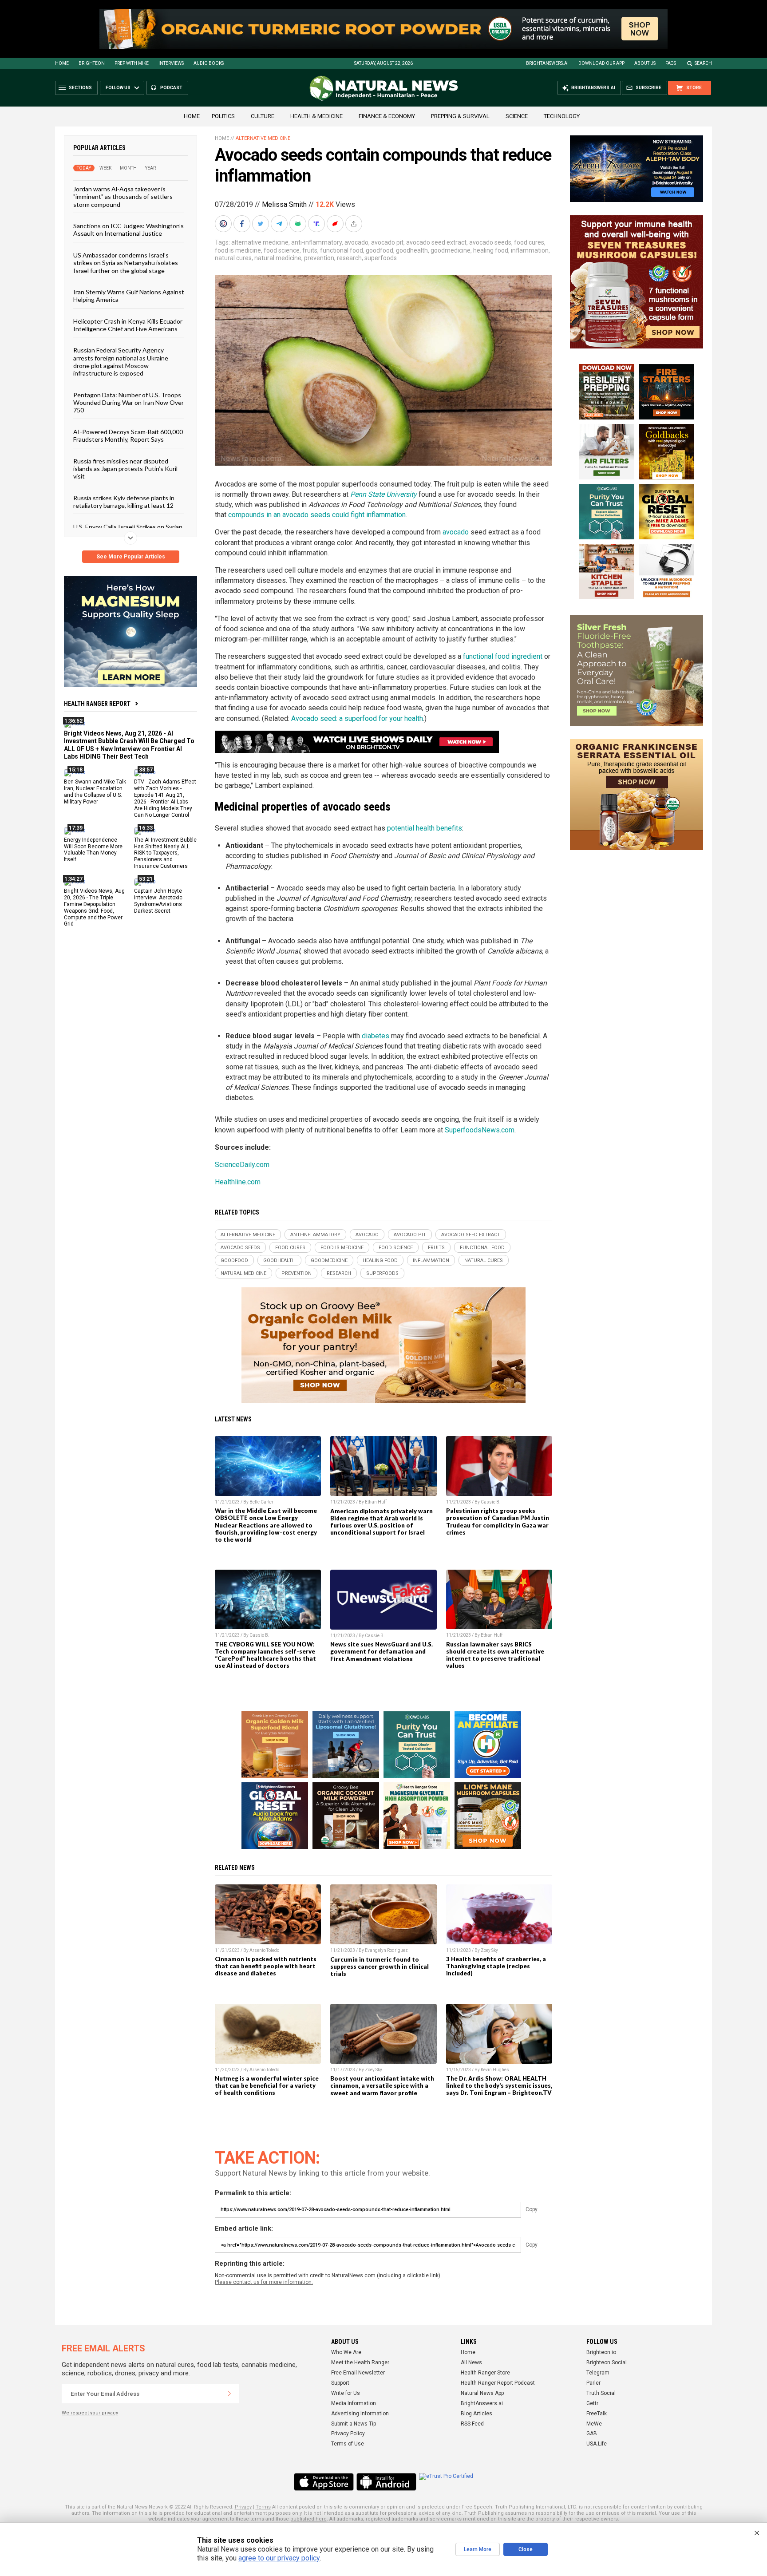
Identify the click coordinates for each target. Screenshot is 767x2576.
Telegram (598, 2373)
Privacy (243, 2507)
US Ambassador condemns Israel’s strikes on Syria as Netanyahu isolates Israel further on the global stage (126, 262)
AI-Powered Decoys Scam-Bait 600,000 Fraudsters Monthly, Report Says (128, 435)
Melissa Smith (284, 204)
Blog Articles (476, 2414)
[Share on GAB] (299, 224)
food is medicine (238, 250)
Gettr (592, 2403)
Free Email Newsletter (358, 2373)
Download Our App (601, 63)
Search (703, 63)
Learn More (478, 2549)
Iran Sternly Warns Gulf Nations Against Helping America (129, 296)
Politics (223, 116)
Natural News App (482, 2393)
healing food (491, 250)
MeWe (594, 2424)
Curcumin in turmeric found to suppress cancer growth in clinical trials (380, 1967)
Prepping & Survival (460, 116)
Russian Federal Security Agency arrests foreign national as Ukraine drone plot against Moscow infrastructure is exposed (121, 362)
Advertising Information (360, 2414)
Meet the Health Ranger (360, 2362)
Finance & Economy (387, 116)
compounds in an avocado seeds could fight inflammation (317, 515)
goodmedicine (451, 250)
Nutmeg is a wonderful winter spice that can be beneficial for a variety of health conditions (267, 2085)
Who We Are (346, 2352)
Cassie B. (491, 1502)
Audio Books (209, 63)
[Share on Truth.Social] (317, 224)
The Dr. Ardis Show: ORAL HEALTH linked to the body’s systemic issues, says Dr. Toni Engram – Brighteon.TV (499, 2085)
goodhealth (412, 250)
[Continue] (229, 2394)
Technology (562, 116)
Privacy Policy (348, 2434)
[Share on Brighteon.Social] (224, 224)
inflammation (530, 250)
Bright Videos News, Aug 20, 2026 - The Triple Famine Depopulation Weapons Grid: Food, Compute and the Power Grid (94, 907)
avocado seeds (490, 242)
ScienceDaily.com (242, 1165)
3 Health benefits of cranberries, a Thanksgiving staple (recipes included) (496, 1966)
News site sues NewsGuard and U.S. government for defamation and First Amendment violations (382, 1651)
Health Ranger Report (97, 704)
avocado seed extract (436, 242)
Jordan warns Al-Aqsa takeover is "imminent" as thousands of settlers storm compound (123, 197)
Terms (263, 2507)
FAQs (671, 63)
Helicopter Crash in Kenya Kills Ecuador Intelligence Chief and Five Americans (128, 324)
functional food (342, 250)
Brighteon (92, 63)
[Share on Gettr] (336, 224)
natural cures (233, 258)
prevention (319, 258)
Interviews (171, 63)
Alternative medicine (263, 138)
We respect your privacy (90, 2413)
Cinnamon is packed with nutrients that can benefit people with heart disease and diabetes (266, 1966)
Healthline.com (238, 1182)
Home (62, 63)
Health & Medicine (316, 116)
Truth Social (601, 2393)
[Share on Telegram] (280, 224)
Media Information (354, 2403)
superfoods (381, 258)
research (349, 258)
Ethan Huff (376, 1502)
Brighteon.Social (607, 2362)
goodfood (380, 250)
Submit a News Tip (354, 2424)
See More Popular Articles (131, 557)
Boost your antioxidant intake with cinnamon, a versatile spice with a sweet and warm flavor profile (382, 2085)
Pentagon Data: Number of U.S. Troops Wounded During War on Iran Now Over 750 (128, 402)
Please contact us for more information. (264, 2282)
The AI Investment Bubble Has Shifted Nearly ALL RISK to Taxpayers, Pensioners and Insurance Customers (165, 853)
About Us (645, 63)
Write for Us (346, 2393)
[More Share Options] (355, 224)
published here (308, 2519)
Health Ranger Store (485, 2373)
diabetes (376, 1036)
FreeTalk (597, 2414)
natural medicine (278, 258)
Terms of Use (348, 2444)
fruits (310, 250)
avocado (356, 242)
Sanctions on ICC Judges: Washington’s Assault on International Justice (128, 230)
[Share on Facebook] (243, 224)
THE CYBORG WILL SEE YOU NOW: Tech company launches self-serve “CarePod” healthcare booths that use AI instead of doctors (265, 1655)
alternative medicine (260, 242)
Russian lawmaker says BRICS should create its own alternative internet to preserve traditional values (495, 1655)
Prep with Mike (132, 63)
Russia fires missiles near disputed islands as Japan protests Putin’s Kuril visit (125, 468)
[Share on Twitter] (261, 224)
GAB (592, 2434)
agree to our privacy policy (279, 2558)
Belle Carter (261, 1502)
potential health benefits (425, 828)
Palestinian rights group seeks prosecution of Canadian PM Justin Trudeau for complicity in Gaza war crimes (498, 1521)
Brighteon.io (601, 2352)
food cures (529, 242)
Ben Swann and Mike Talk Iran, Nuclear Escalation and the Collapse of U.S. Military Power (95, 792)
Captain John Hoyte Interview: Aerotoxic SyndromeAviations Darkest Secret (158, 901)
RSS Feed (472, 2424)
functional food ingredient (503, 656)
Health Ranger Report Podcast (498, 2383)
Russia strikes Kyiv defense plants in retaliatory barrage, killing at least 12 (124, 501)
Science (517, 116)
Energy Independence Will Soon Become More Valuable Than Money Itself (93, 849)
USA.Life (597, 2444)
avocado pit (387, 242)
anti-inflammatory (316, 242)
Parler (593, 2383)
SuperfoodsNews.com (480, 1130)
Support (340, 2383)
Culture (263, 116)
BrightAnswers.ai (547, 63)
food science (282, 250)
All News (471, 2362)
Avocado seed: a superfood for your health (357, 718)
